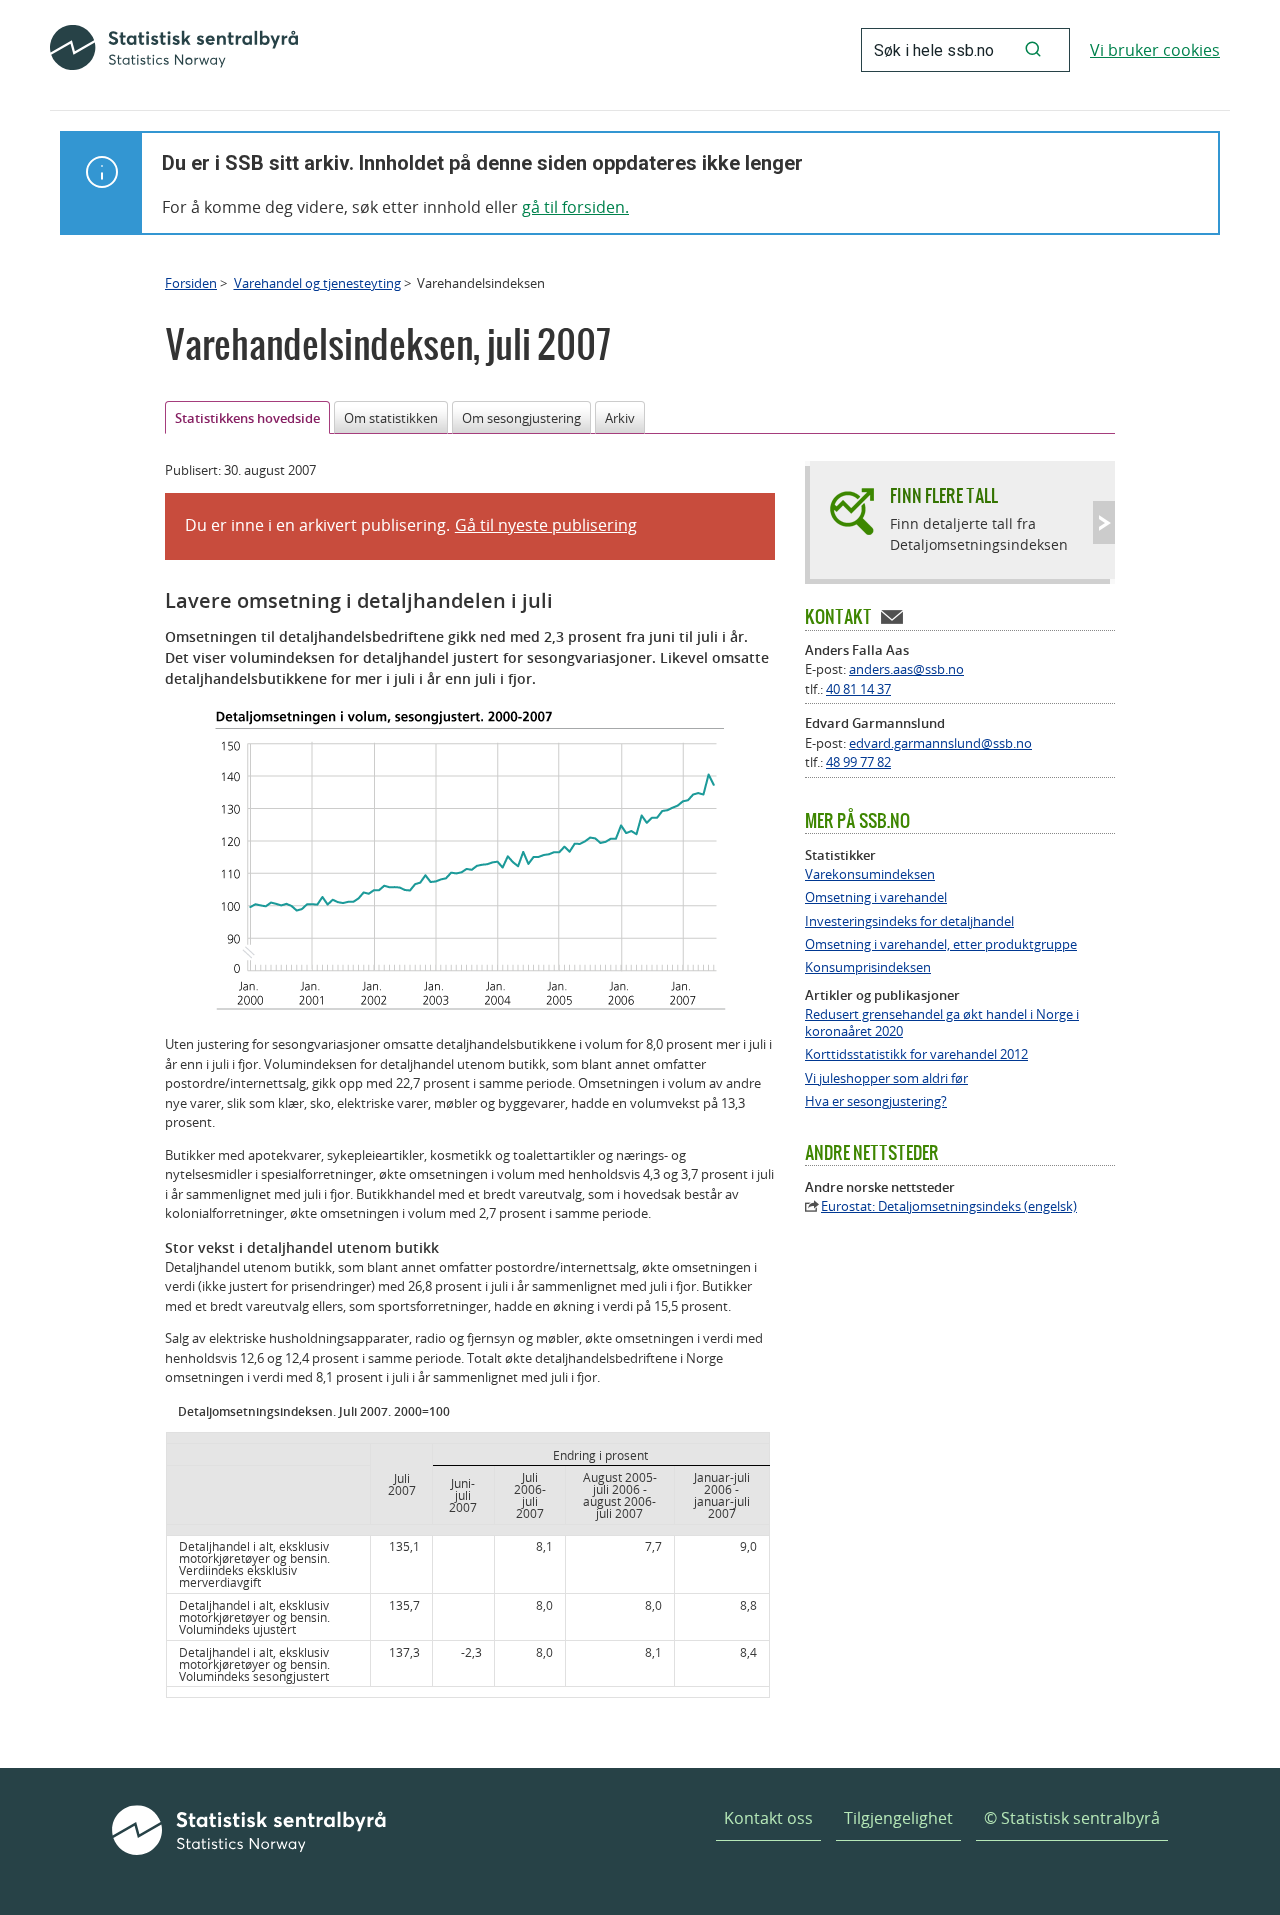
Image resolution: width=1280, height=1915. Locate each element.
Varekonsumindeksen (870, 874)
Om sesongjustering (521, 418)
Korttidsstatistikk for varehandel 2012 (916, 1054)
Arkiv (620, 418)
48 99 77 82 (858, 762)
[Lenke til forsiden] (174, 50)
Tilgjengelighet (898, 1818)
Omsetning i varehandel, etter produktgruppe (941, 944)
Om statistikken (391, 418)
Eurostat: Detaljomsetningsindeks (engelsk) (949, 1206)
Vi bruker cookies (1155, 50)
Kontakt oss (768, 1818)
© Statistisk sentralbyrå (1072, 1818)
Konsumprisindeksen (868, 967)
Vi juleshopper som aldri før (886, 1078)
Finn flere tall (944, 495)
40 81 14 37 (858, 689)
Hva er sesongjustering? (876, 1101)
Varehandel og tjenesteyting (317, 283)
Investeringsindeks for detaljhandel (909, 921)
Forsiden (191, 283)
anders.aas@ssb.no (906, 669)
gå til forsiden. (575, 207)
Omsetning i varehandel (876, 897)
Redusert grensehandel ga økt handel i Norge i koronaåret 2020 (942, 1023)
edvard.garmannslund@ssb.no (940, 743)
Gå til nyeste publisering (546, 525)
